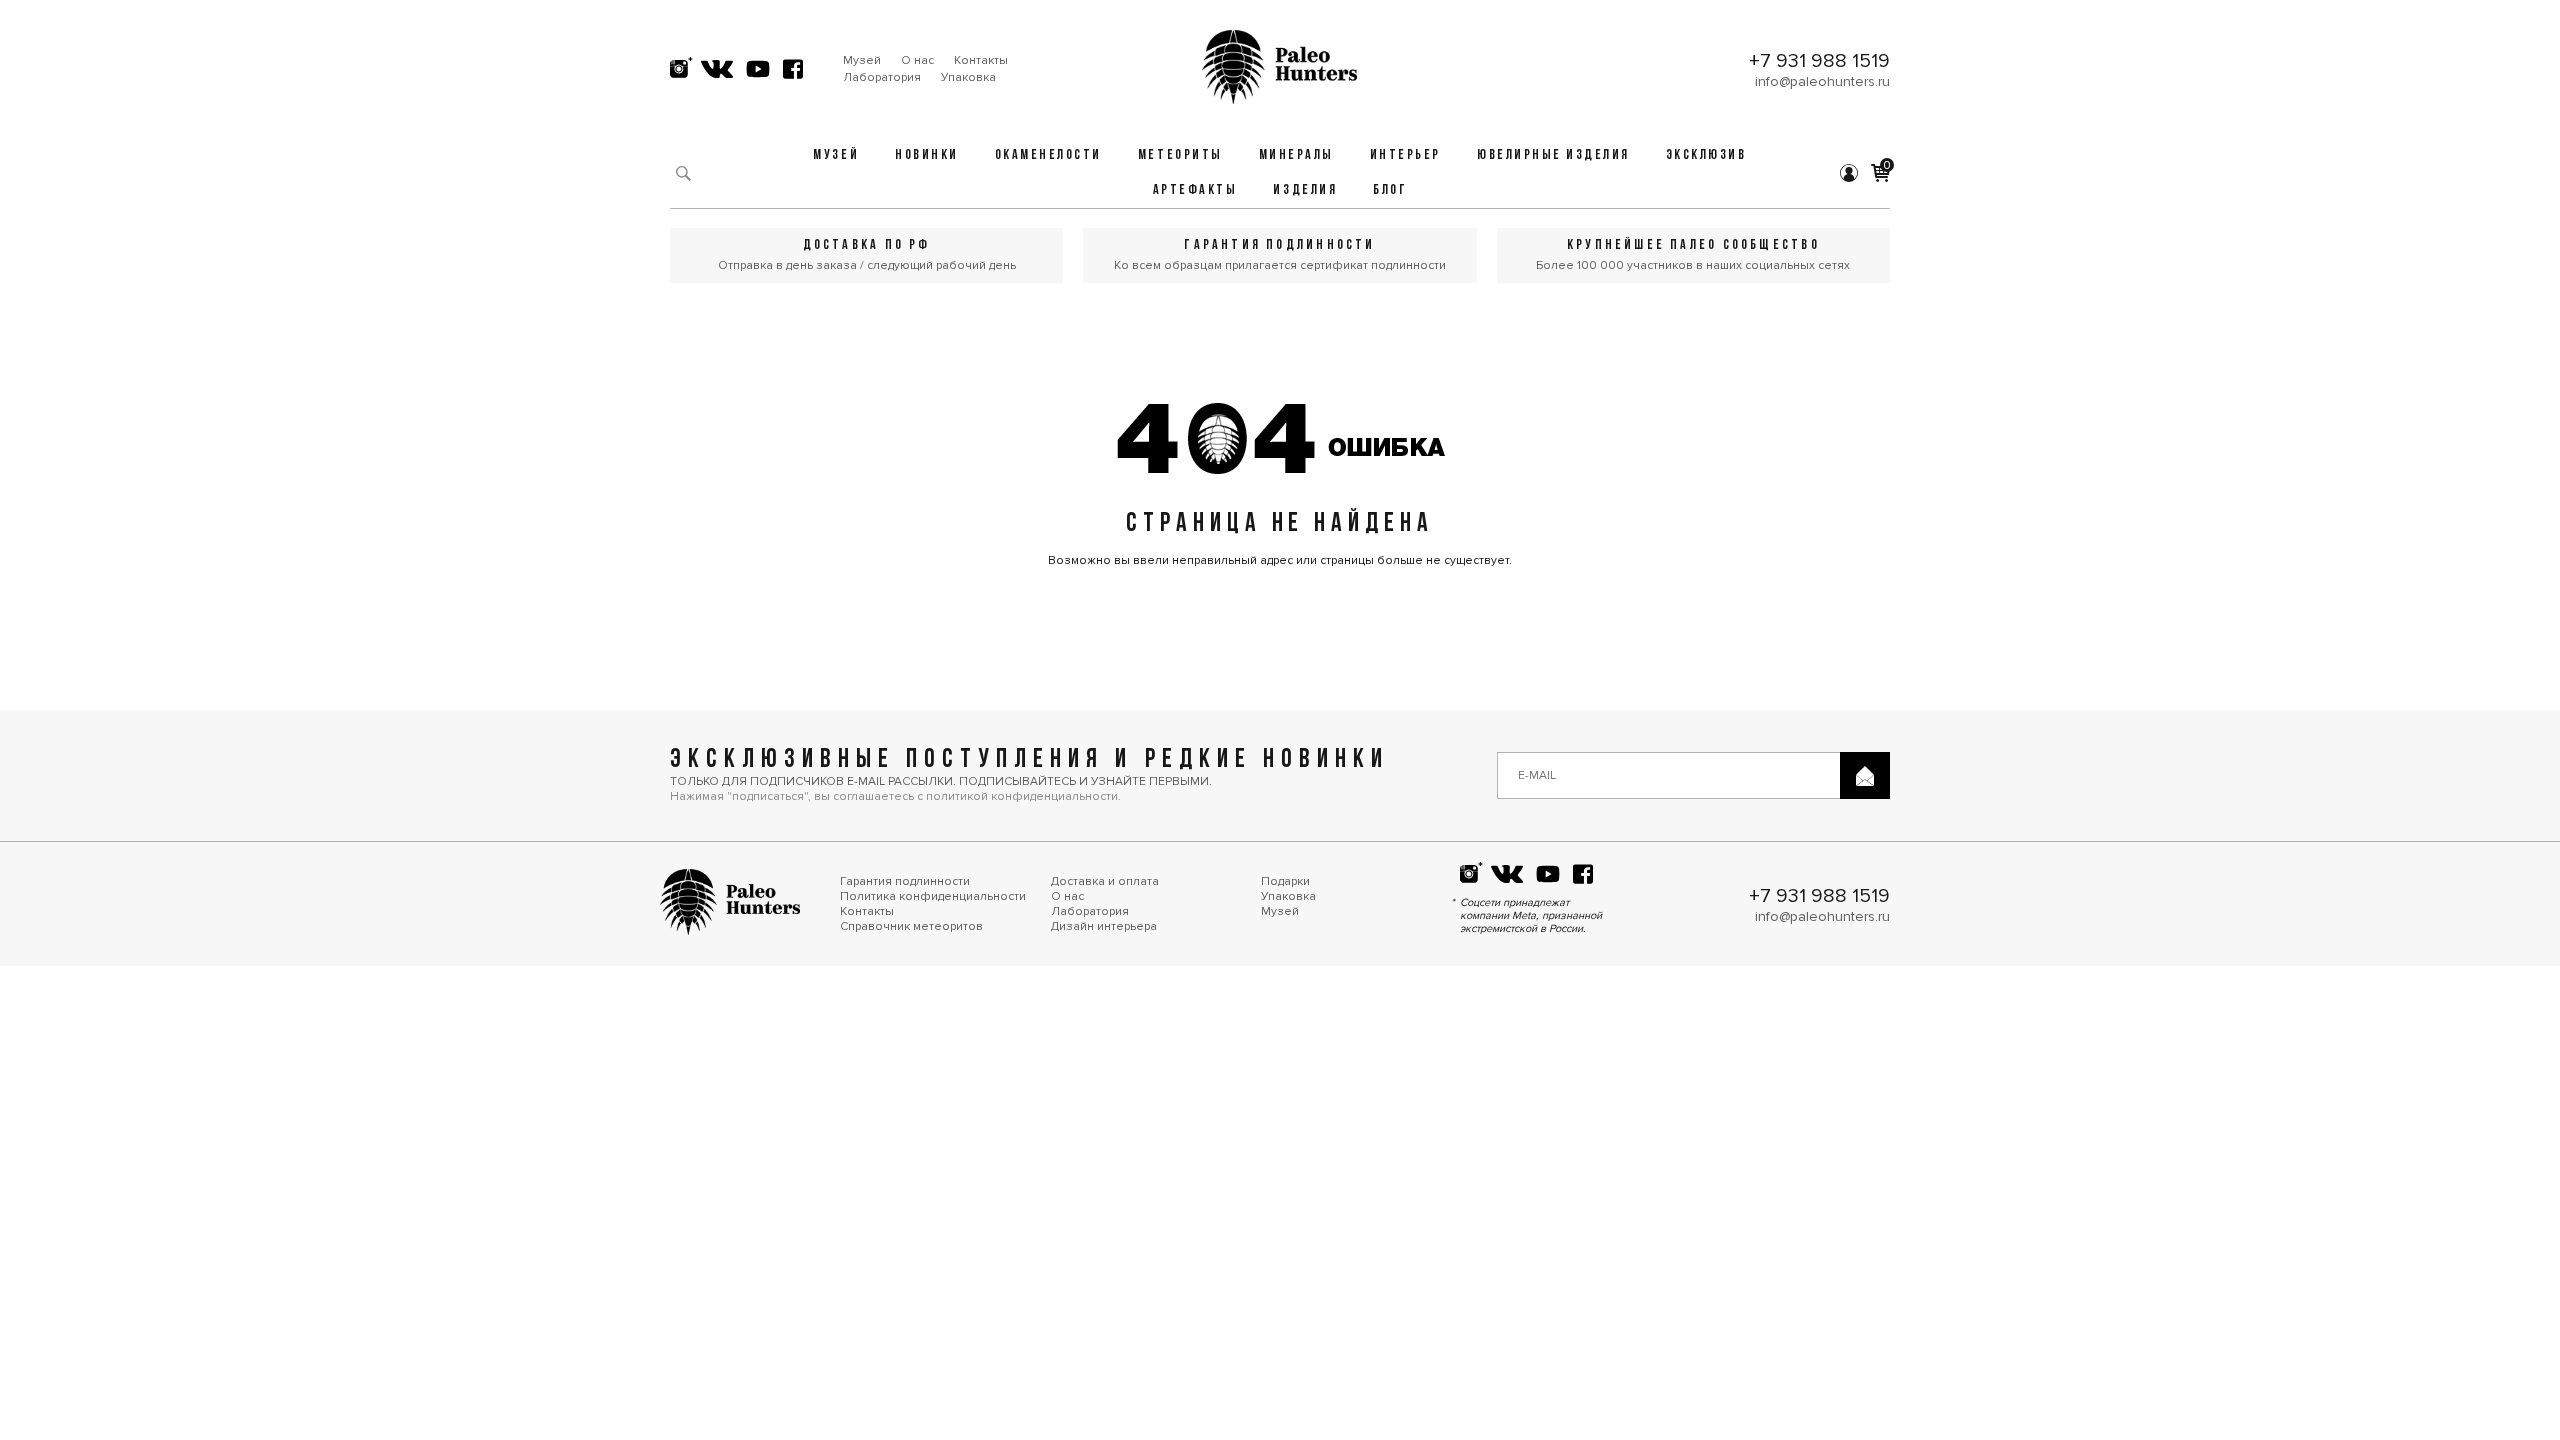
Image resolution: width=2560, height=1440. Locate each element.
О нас (917, 60)
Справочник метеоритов (911, 926)
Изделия (1305, 190)
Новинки (927, 155)
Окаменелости (1048, 155)
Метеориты (1180, 155)
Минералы (1296, 155)
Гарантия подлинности (905, 881)
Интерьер (1405, 155)
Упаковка (968, 77)
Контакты (981, 60)
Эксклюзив (1706, 155)
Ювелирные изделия (1553, 155)
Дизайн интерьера (1104, 926)
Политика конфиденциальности (933, 896)
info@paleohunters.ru (1822, 81)
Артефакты (1195, 190)
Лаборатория (882, 77)
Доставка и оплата (1105, 881)
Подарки (1285, 881)
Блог (1390, 190)
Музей (862, 60)
